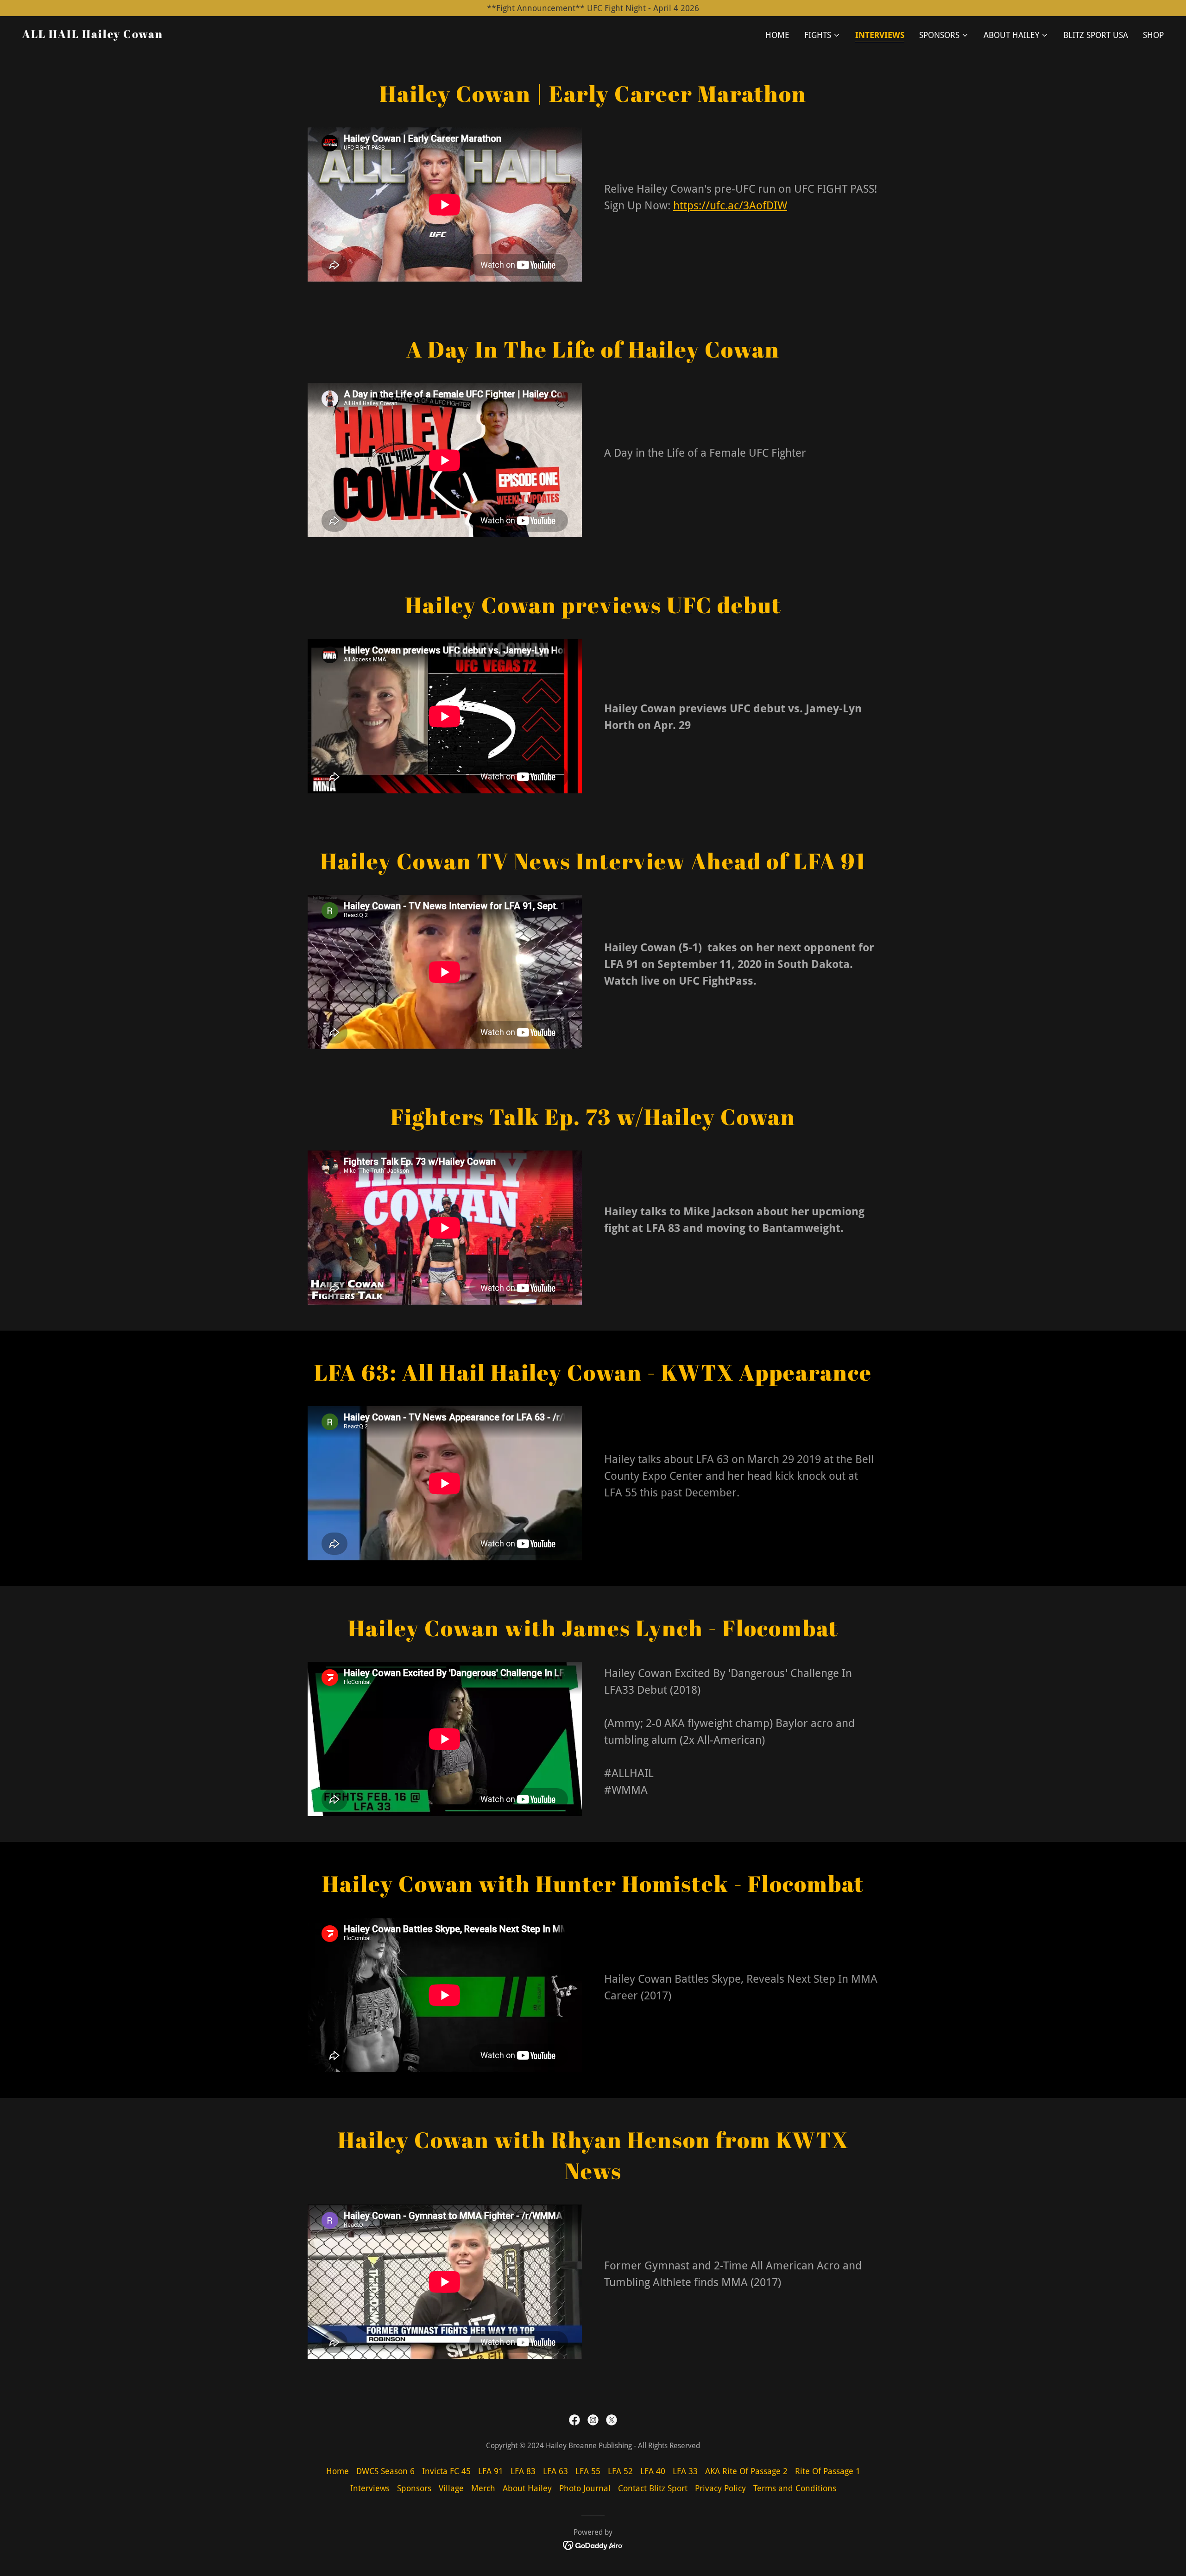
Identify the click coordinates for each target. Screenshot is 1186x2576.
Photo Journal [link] (585, 2488)
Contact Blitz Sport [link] (653, 2488)
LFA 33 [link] (685, 2471)
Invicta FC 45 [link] (446, 2471)
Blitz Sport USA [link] (1096, 35)
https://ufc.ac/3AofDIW (730, 206)
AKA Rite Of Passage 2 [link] (746, 2471)
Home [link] (777, 35)
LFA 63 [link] (555, 2471)
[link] (93, 35)
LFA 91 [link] (491, 2471)
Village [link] (451, 2488)
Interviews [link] (880, 35)
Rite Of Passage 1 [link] (828, 2471)
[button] (822, 35)
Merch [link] (483, 2488)
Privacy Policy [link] (720, 2488)
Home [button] (338, 2471)
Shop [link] (1153, 35)
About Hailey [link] (527, 2488)
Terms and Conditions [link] (795, 2488)
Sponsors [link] (414, 2488)
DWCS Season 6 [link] (385, 2471)
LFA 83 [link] (523, 2471)
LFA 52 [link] (620, 2471)
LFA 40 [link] (653, 2471)
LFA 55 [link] (588, 2471)
